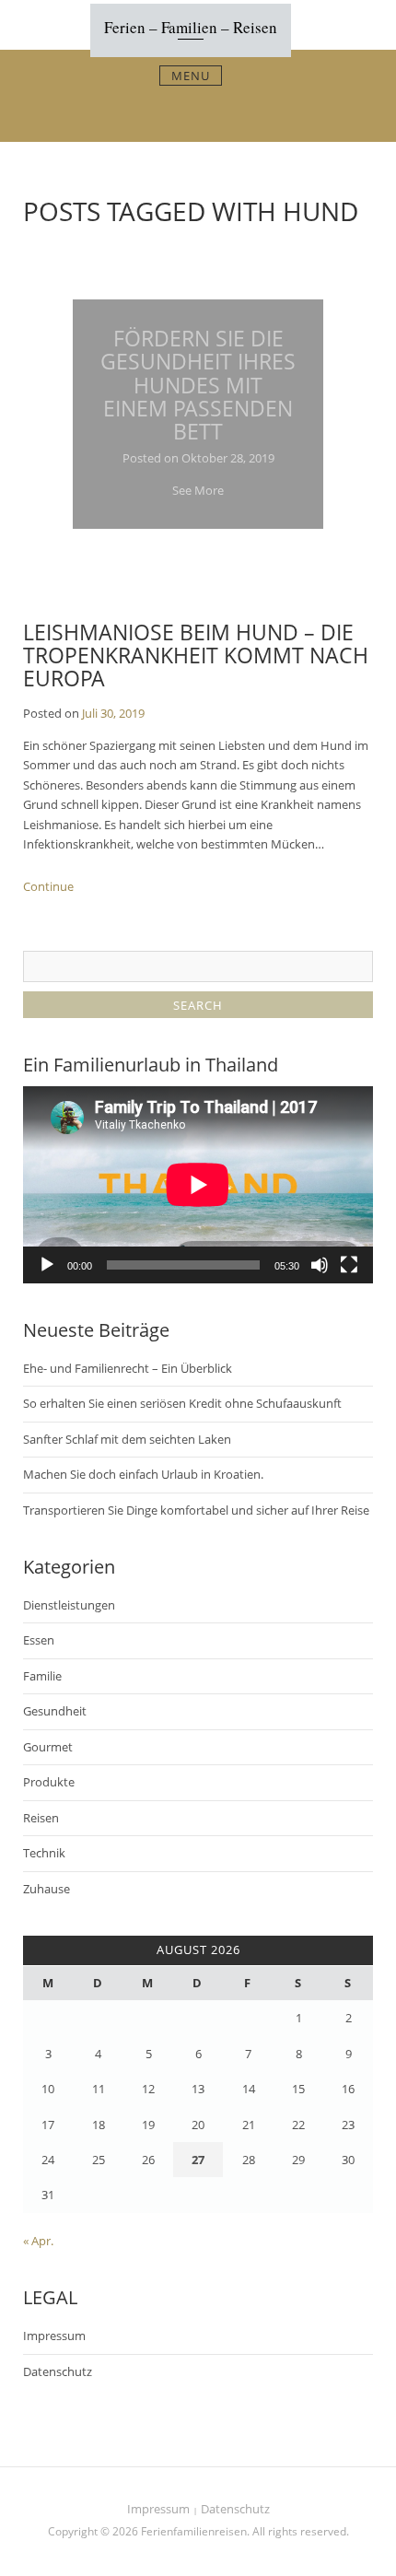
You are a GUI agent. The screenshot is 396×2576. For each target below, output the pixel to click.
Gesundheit (55, 1711)
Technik (44, 1853)
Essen (39, 1640)
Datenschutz (58, 2371)
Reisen (41, 1818)
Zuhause (47, 1889)
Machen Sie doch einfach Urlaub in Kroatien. (143, 1474)
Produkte (49, 1782)
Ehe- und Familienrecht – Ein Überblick (128, 1368)
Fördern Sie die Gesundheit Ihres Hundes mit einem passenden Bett (198, 385)
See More (198, 490)
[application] (198, 1185)
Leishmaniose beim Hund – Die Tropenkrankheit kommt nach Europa (196, 656)
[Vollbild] (349, 1265)
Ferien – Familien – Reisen (191, 27)
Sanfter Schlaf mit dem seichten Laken (127, 1439)
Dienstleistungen (69, 1605)
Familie (42, 1676)
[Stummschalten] (320, 1265)
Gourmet (48, 1747)
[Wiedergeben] (47, 1265)
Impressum (54, 2336)
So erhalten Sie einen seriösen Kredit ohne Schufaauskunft (182, 1403)
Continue (48, 886)
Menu (191, 76)
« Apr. (38, 2241)
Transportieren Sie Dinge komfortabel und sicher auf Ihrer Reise (196, 1510)
